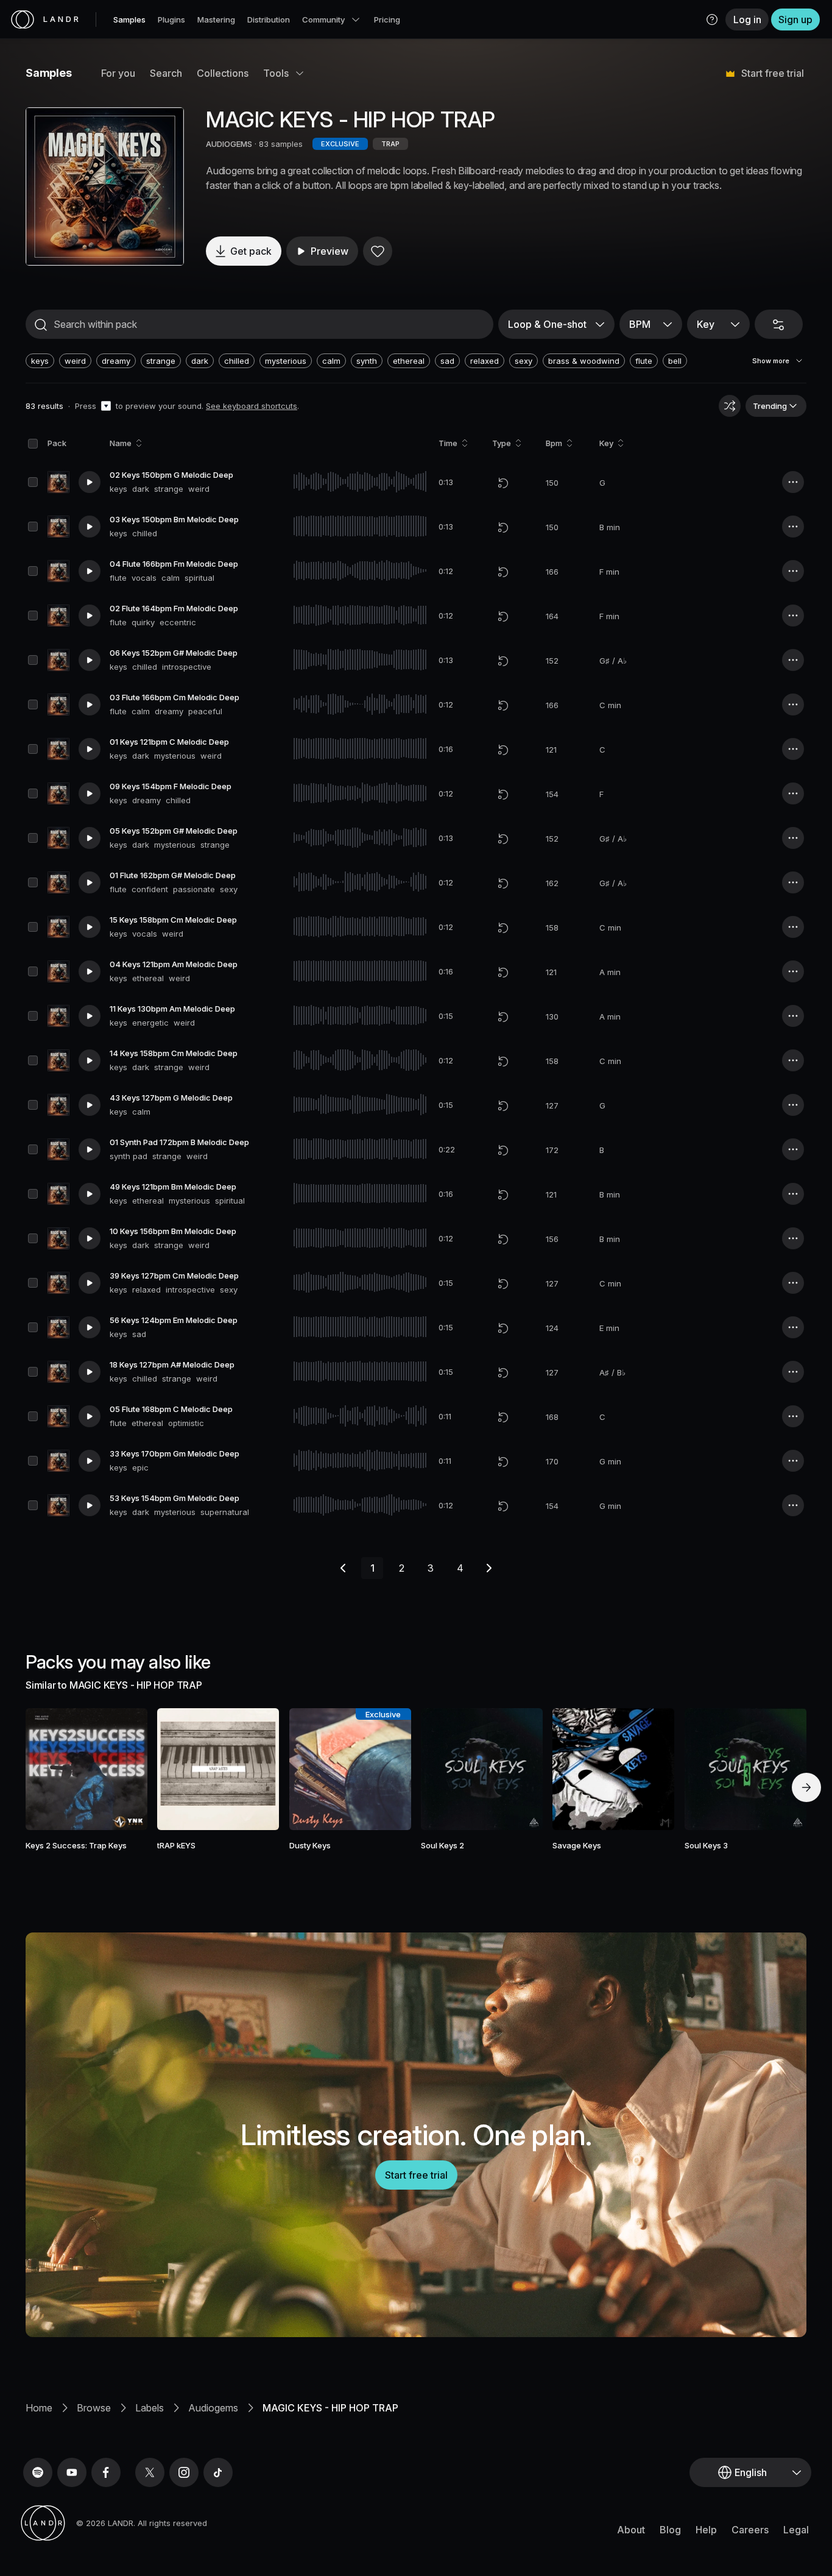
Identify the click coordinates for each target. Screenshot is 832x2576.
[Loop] (503, 483)
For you (118, 73)
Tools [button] (276, 73)
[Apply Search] (41, 325)
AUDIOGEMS (229, 144)
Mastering (216, 20)
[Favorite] (378, 251)
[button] (712, 20)
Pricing (387, 20)
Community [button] (323, 20)
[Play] (105, 186)
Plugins (171, 20)
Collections (223, 73)
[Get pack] (122, 1769)
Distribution (269, 20)
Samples (129, 20)
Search (166, 73)
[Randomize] (730, 406)
